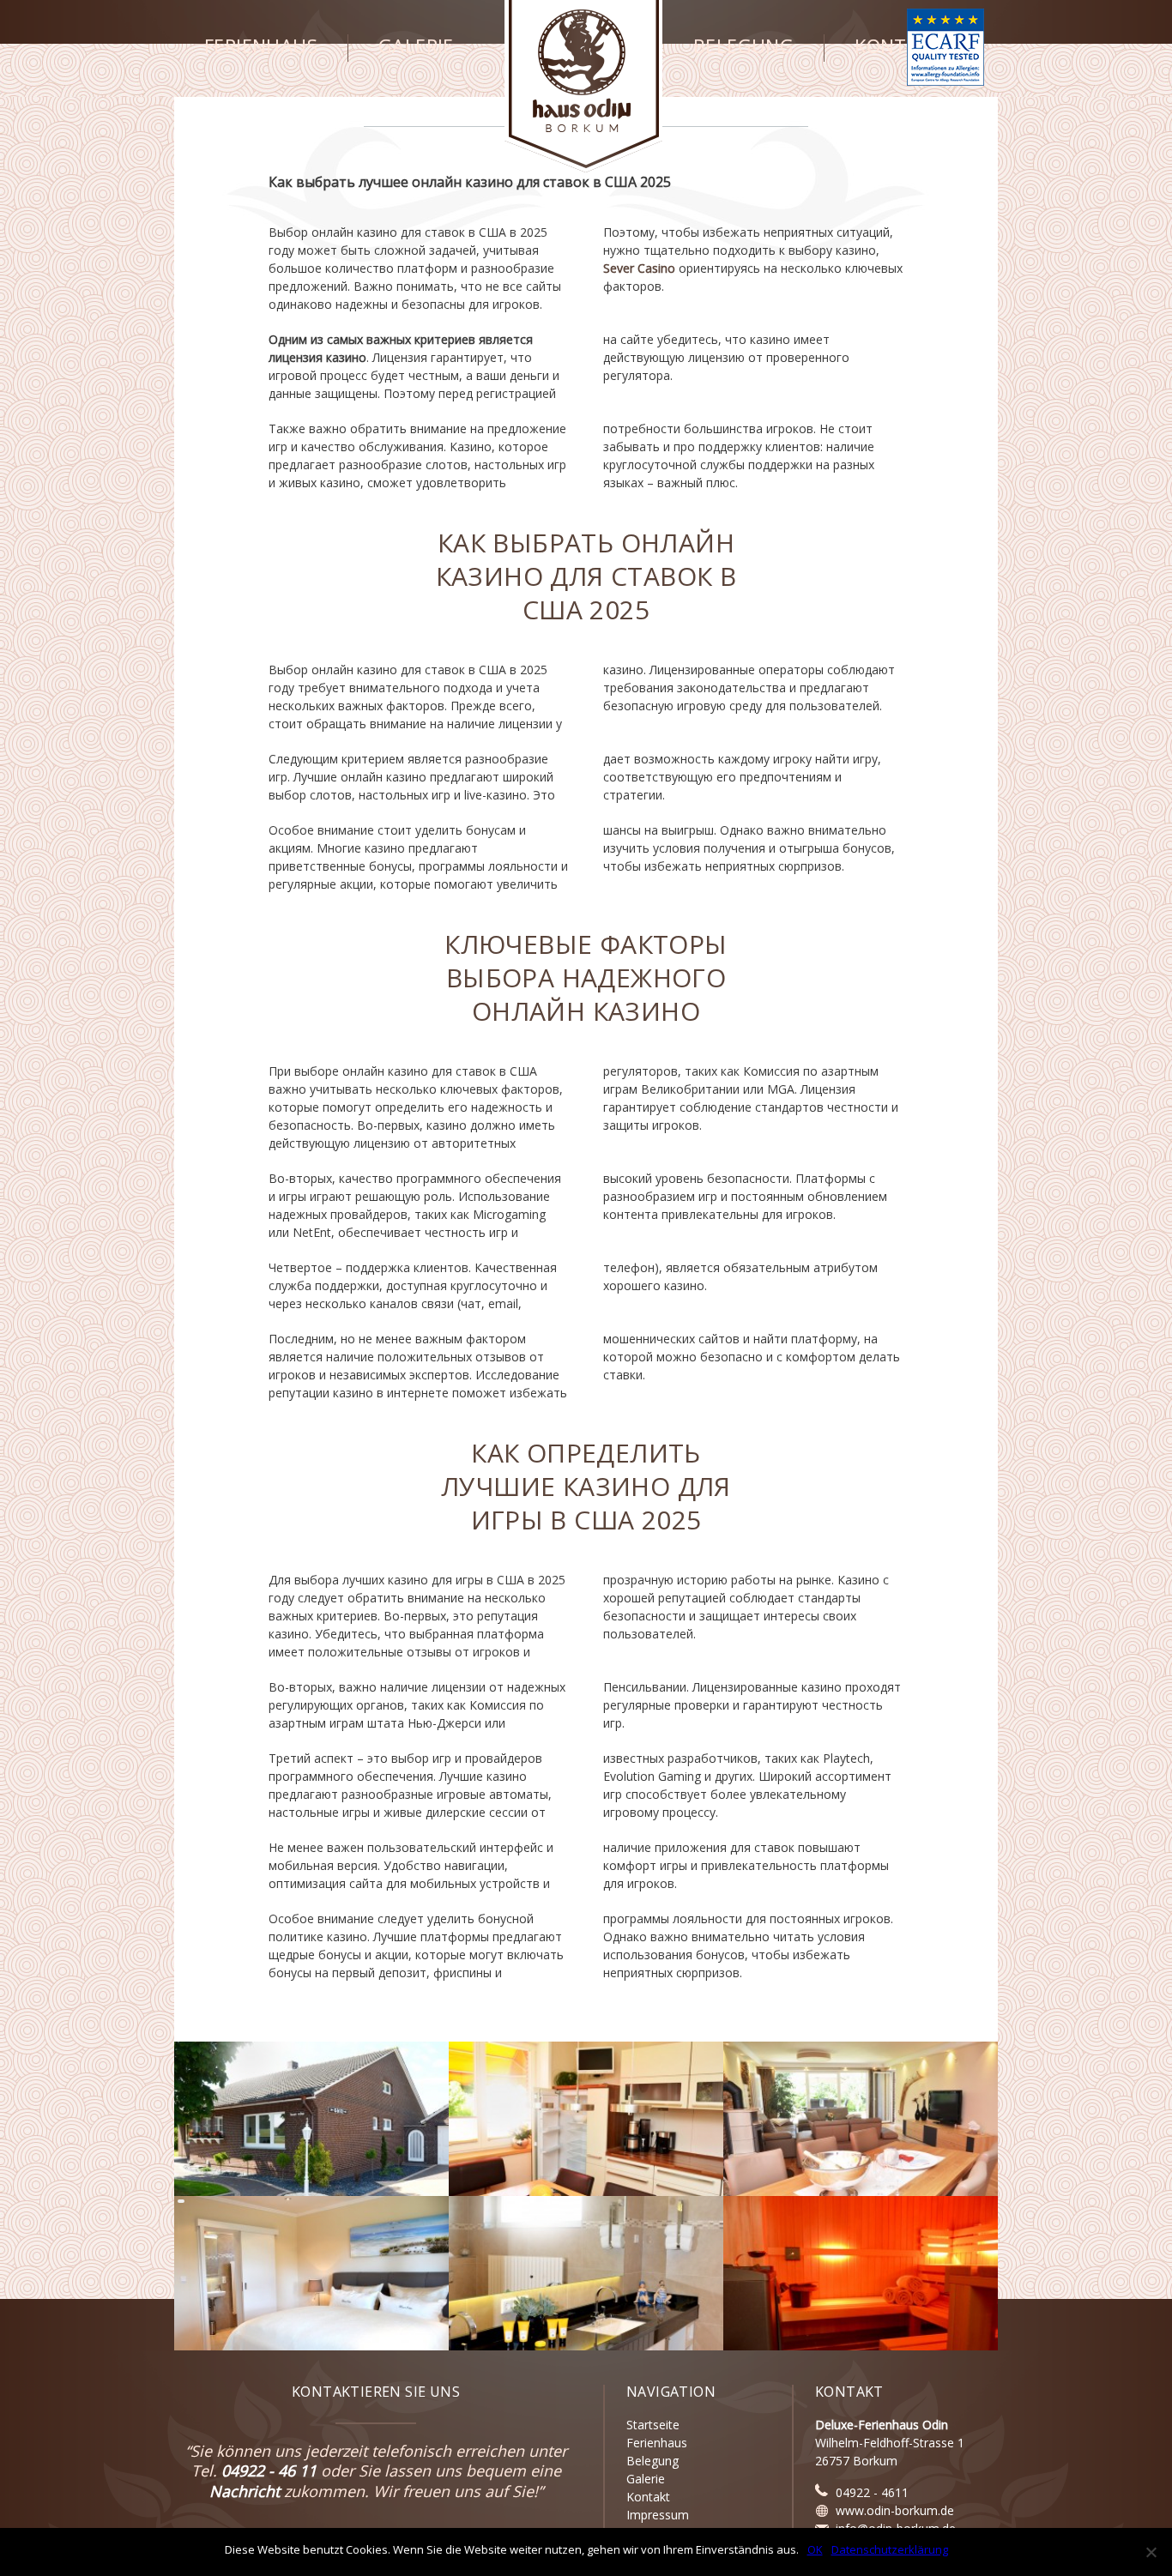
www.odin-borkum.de (895, 2510)
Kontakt (899, 46)
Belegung (743, 46)
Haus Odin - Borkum (584, 86)
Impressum (658, 2515)
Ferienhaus (261, 46)
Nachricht (245, 2491)
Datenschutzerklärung (890, 2549)
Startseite (653, 2425)
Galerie (416, 46)
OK (815, 2549)
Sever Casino (639, 268)
